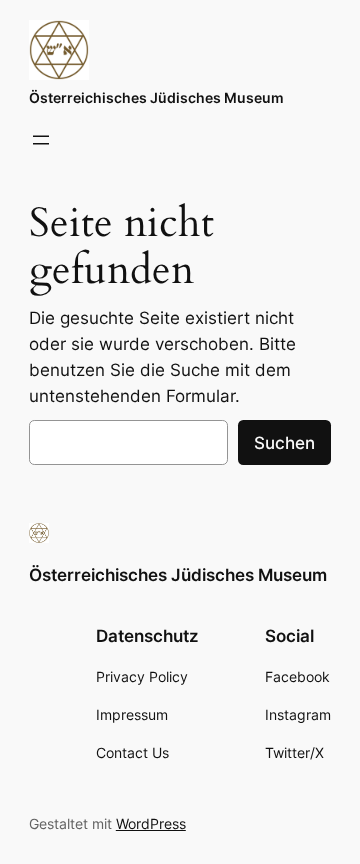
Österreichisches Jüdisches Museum (156, 97)
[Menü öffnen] (41, 140)
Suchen (284, 443)
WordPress (151, 823)
